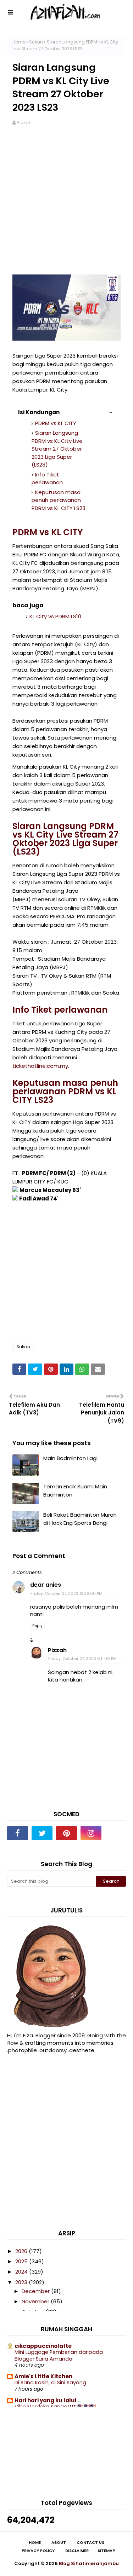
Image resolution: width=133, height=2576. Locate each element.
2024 (22, 2272)
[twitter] (42, 1833)
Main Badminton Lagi (70, 1458)
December (36, 2291)
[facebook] (18, 1833)
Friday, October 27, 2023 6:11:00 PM (82, 1659)
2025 (22, 2261)
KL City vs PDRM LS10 (55, 616)
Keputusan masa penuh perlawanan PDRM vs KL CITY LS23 (59, 500)
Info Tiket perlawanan (47, 479)
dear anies (46, 1585)
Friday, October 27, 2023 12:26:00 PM (66, 1593)
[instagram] (91, 1833)
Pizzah (24, 123)
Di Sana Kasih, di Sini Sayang (50, 2383)
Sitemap (106, 2551)
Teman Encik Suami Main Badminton (75, 1490)
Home (19, 42)
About (59, 2543)
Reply (37, 1626)
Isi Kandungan (39, 412)
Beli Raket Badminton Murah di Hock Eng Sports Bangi (80, 1519)
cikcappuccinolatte (43, 2346)
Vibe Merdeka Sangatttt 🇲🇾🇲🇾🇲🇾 (56, 2407)
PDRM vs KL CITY (56, 423)
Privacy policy (38, 2551)
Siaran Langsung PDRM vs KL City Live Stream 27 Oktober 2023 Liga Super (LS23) (57, 449)
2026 (22, 2251)
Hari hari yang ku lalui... (48, 2400)
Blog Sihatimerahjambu (89, 2563)
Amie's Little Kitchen (43, 2376)
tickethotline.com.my (40, 1066)
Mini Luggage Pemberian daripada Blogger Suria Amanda (59, 2355)
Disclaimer (77, 2551)
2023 (22, 2282)
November (36, 2301)
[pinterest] (66, 1833)
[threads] (115, 1833)
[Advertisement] (66, 205)
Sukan (36, 42)
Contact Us (90, 2543)
